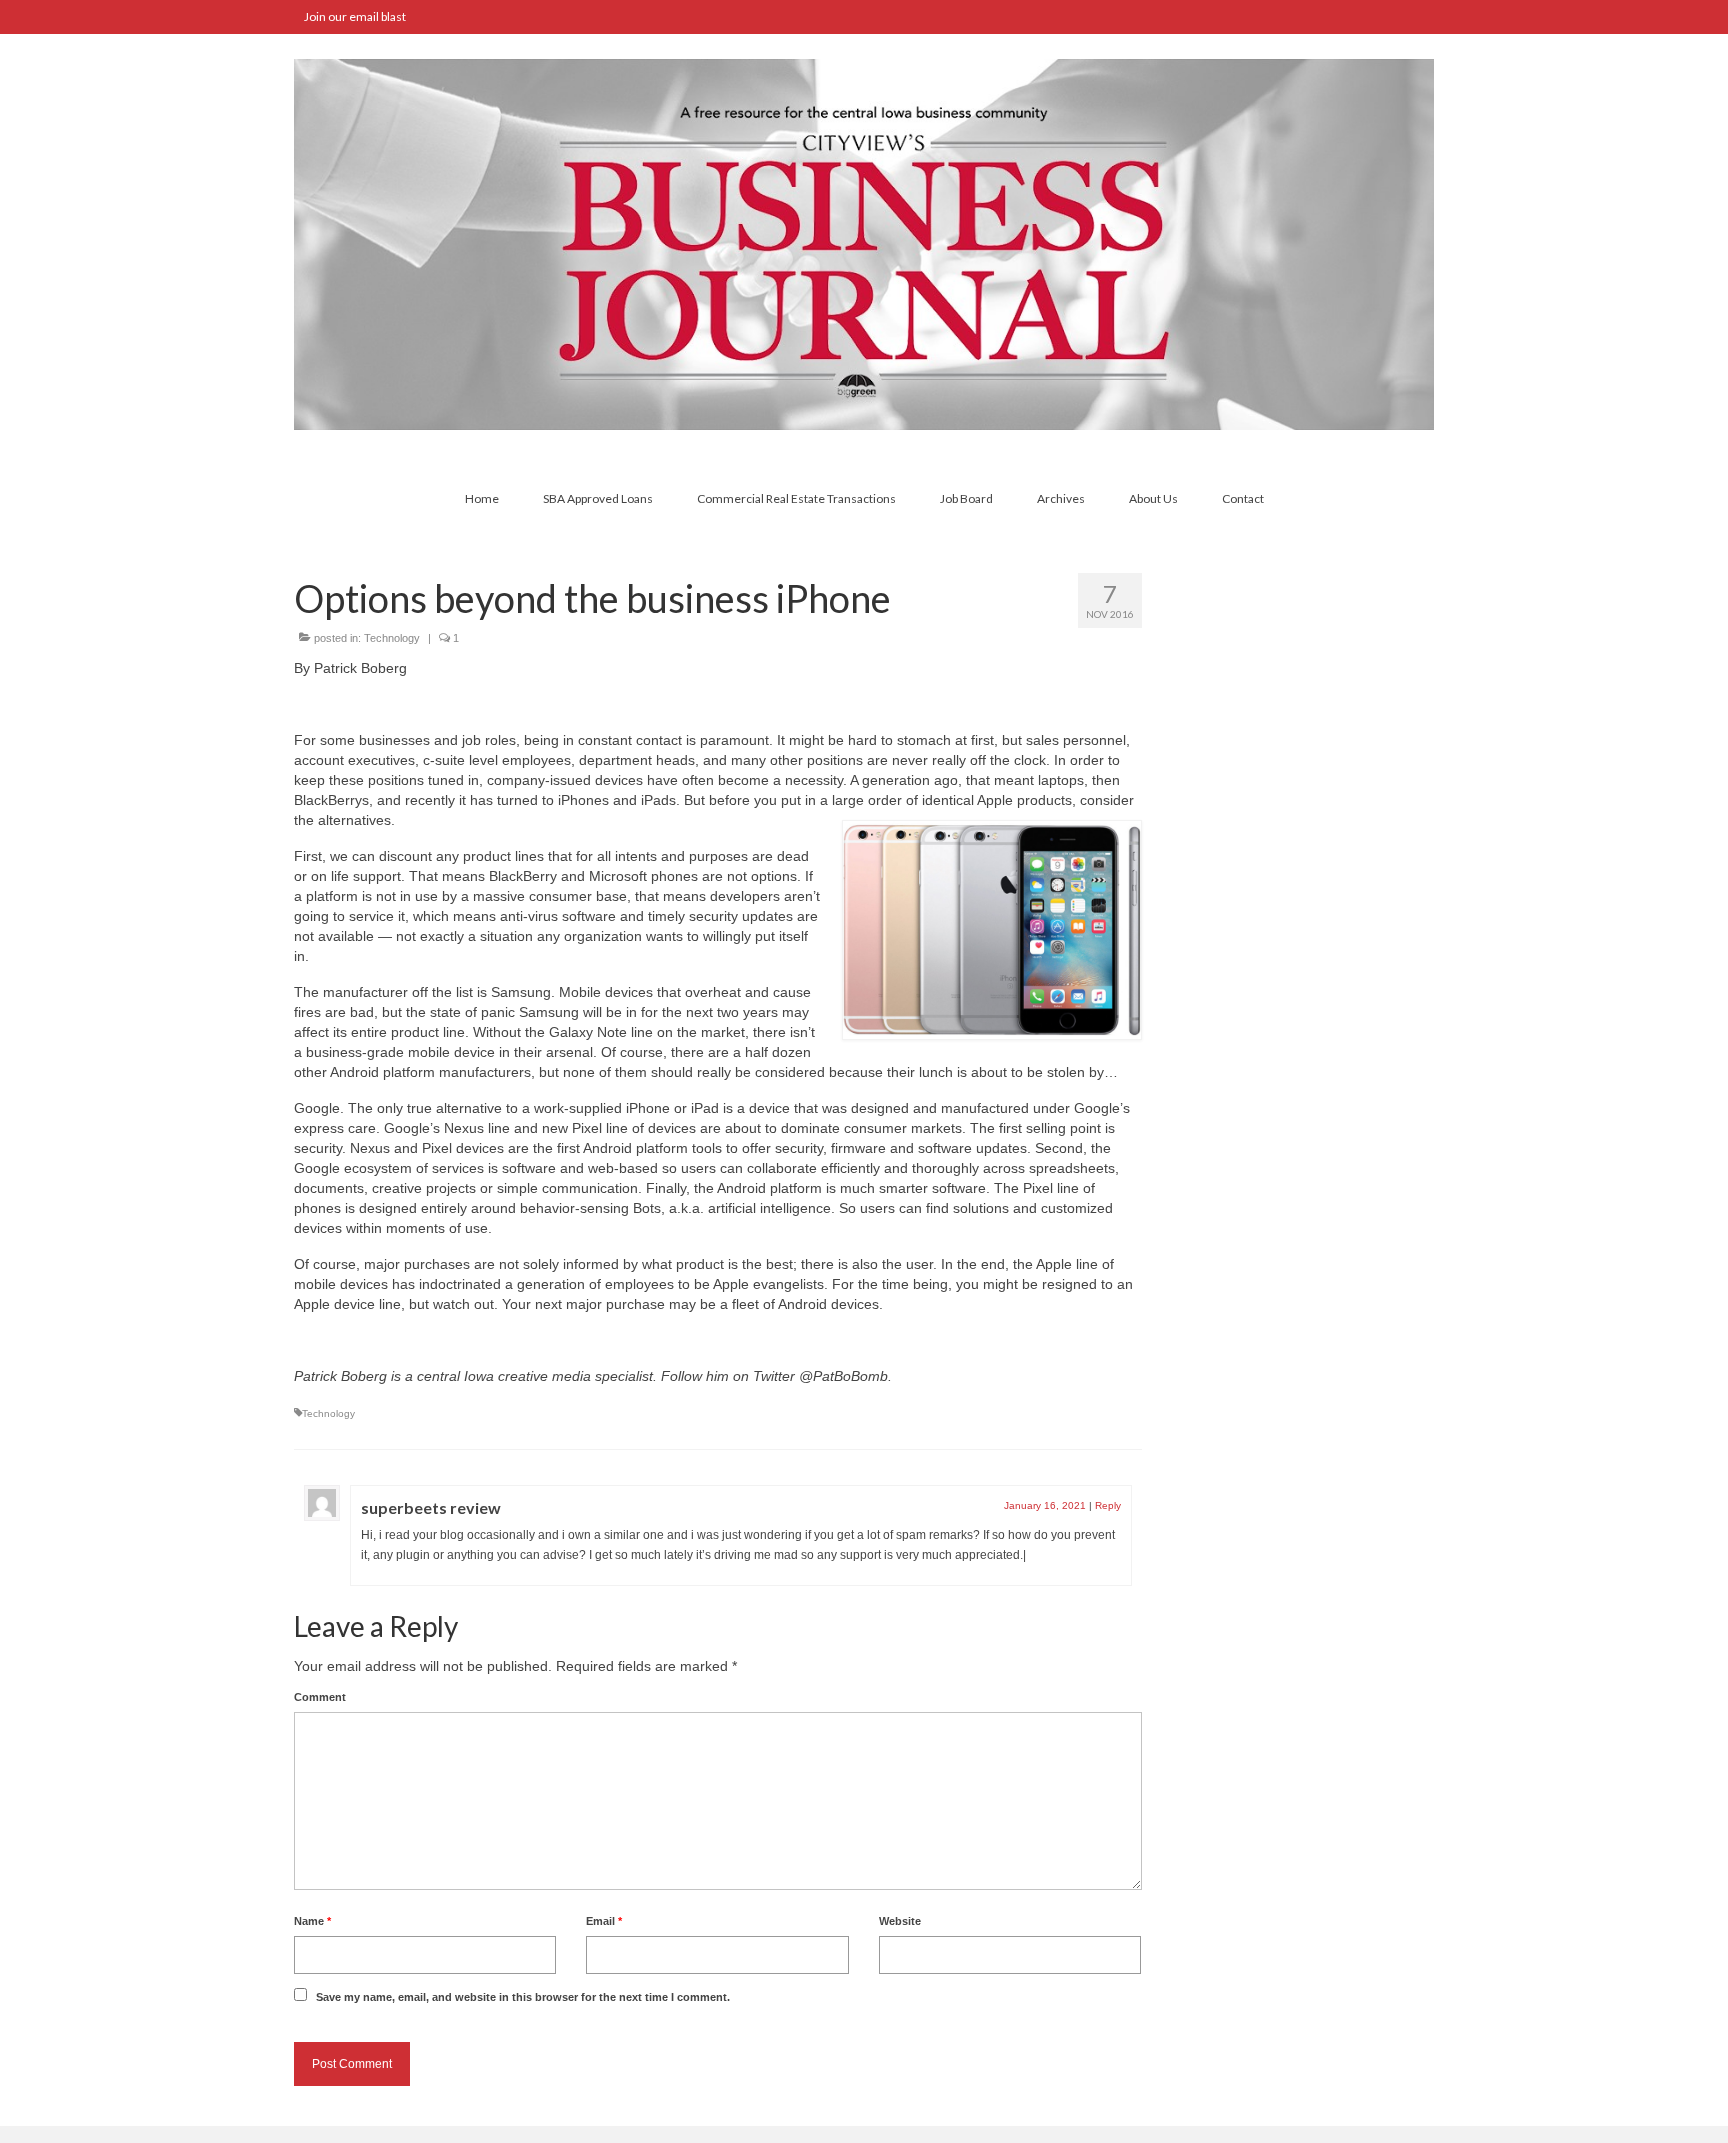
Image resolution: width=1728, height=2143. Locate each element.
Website (900, 1921)
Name (312, 1921)
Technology (392, 638)
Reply (1108, 1505)
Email (604, 1921)
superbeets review (431, 1507)
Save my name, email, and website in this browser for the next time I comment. (523, 1997)
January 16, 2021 (1045, 1505)
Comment (320, 1697)
